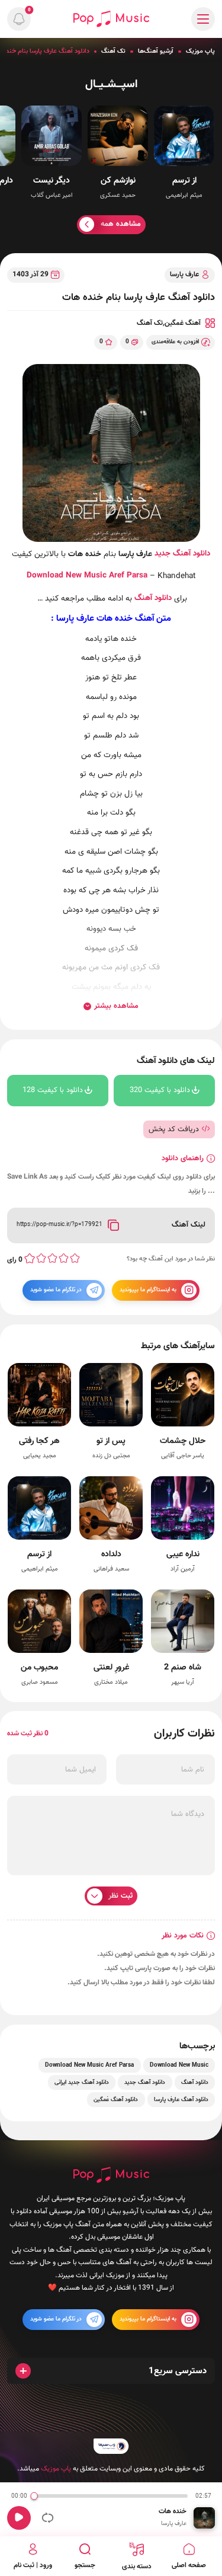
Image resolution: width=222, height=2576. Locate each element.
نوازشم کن (118, 181)
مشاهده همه (121, 224)
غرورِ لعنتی (111, 1667)
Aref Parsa (128, 575)
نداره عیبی (183, 1554)
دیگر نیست (52, 181)
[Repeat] (48, 2518)
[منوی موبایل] (203, 19)
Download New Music (67, 575)
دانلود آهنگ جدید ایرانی (82, 2082)
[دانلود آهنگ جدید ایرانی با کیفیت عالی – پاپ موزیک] (111, 19)
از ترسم (184, 181)
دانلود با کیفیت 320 (160, 1090)
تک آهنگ (113, 51)
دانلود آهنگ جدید (182, 553)
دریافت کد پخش (174, 1129)
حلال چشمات (183, 1441)
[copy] (113, 1225)
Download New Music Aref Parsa (89, 2065)
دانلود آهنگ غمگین (116, 2100)
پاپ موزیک (200, 51)
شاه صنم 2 (183, 1667)
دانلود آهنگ (153, 598)
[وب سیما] (111, 2446)
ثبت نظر (120, 1896)
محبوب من (39, 1667)
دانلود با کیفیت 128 (53, 1090)
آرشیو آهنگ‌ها (156, 51)
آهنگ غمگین (183, 323)
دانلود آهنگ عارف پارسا (181, 2100)
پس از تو (111, 1441)
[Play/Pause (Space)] (19, 2518)
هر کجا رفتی (39, 1441)
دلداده (111, 1554)
